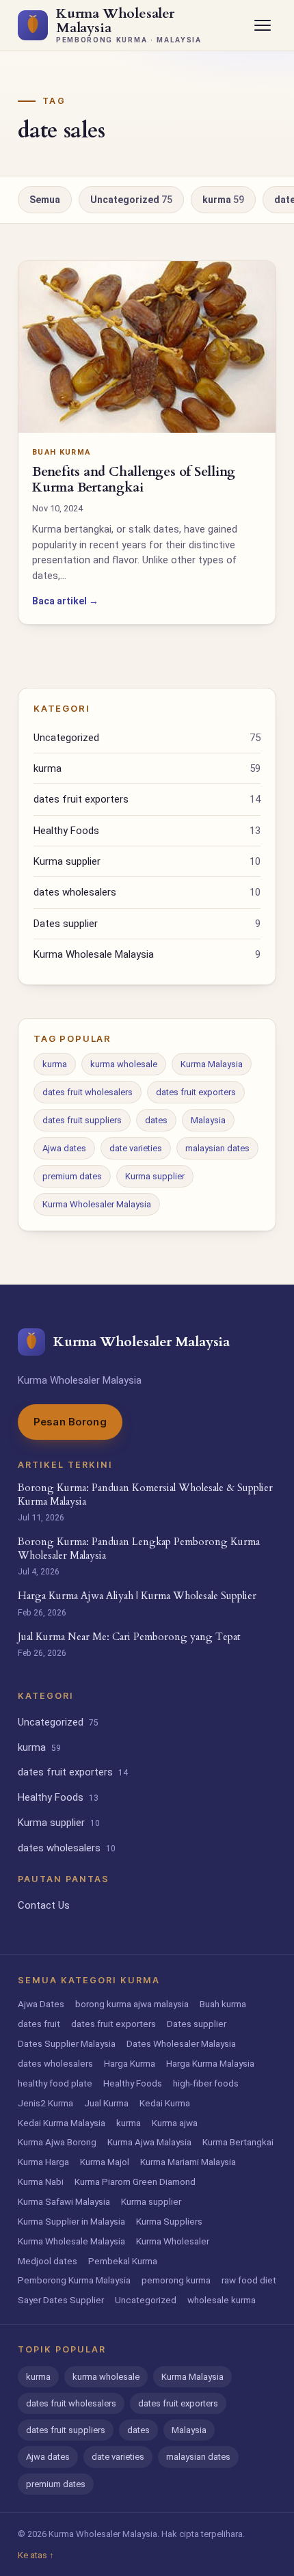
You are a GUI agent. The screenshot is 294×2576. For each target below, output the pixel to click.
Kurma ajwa (175, 2123)
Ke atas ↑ (36, 2555)
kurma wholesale (124, 1064)
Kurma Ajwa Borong (57, 2142)
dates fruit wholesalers (88, 1092)
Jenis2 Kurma (45, 2103)
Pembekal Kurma (123, 2261)
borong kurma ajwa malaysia (132, 2004)
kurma (223, 200)
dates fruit (39, 2024)
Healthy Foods (147, 831)
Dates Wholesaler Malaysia (181, 2043)
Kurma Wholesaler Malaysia (97, 1204)
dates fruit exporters (147, 799)
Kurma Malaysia (212, 1064)
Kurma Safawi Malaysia (64, 2201)
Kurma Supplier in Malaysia (71, 2221)
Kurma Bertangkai (238, 2142)
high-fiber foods (206, 2083)
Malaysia (208, 1120)
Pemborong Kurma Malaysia (74, 2280)
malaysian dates (217, 1148)
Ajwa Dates (41, 2004)
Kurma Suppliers (169, 2221)
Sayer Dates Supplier (61, 2300)
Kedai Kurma (165, 2103)
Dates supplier (147, 924)
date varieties (136, 1148)
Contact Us (44, 1905)
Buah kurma (223, 2004)
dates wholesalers (147, 892)
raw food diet (249, 2280)
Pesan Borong (70, 1422)
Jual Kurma (106, 2103)
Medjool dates (48, 2261)
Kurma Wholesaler (173, 2241)
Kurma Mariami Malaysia (188, 2162)
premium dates (72, 1176)
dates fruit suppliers (82, 1120)
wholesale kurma (222, 2300)
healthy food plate (55, 2083)
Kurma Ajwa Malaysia (149, 2142)
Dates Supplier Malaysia (67, 2043)
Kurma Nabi (41, 2182)
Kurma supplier (147, 861)
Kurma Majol (105, 2162)
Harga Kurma (130, 2063)
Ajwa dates (64, 1148)
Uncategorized (131, 200)
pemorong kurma (176, 2280)
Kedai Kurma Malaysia (62, 2123)
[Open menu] (263, 25)
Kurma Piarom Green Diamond (135, 2182)
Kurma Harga (43, 2162)
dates (156, 1120)
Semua (45, 200)
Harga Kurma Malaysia (210, 2063)
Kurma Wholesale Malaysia (147, 954)
